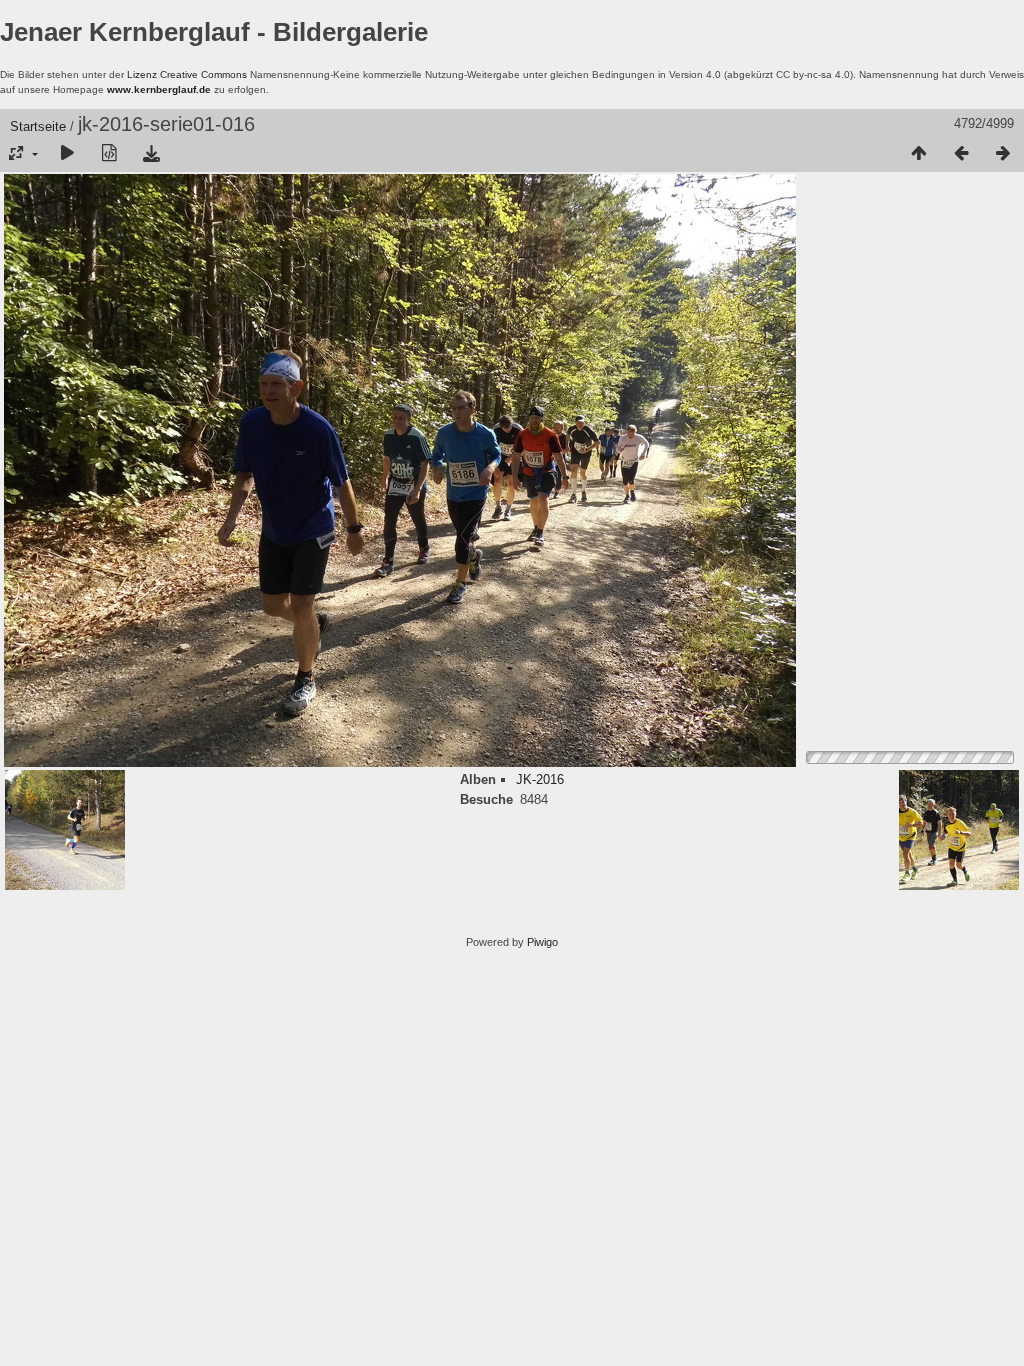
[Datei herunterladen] (151, 154)
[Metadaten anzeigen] (109, 154)
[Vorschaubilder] (919, 154)
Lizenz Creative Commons (187, 74)
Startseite (38, 126)
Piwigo (542, 942)
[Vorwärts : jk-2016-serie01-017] (1003, 154)
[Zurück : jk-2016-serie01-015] (961, 154)
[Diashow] (67, 154)
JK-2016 (540, 779)
